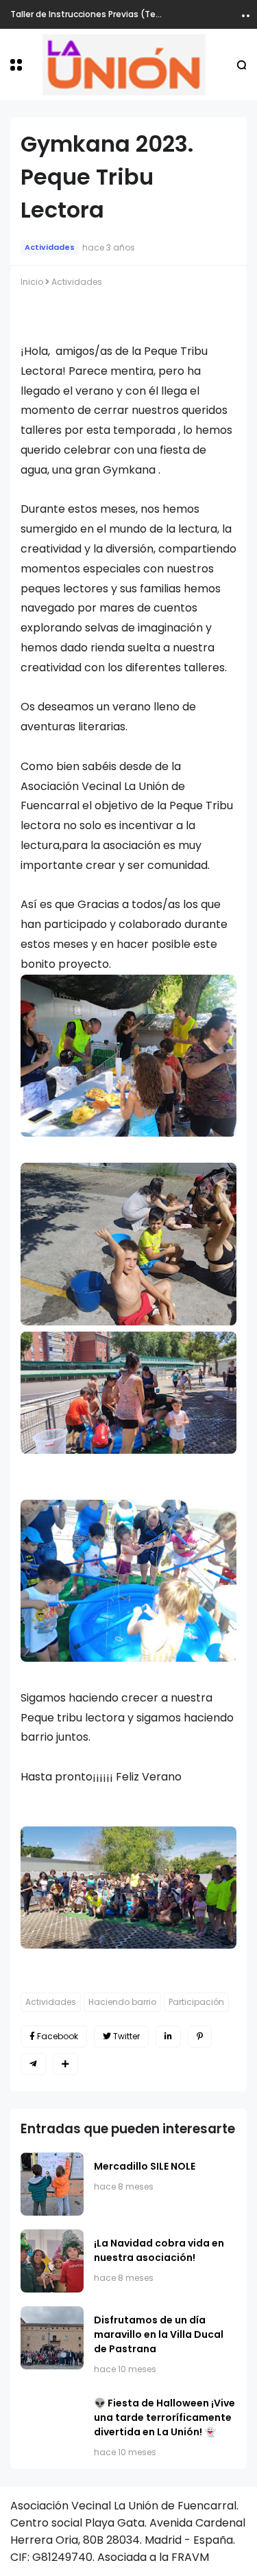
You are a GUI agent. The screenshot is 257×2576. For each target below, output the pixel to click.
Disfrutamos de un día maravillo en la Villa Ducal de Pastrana (159, 2334)
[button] (16, 65)
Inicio (32, 282)
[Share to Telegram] (33, 2064)
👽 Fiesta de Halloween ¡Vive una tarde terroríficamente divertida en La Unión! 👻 (164, 2417)
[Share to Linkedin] (168, 2037)
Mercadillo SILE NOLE (145, 2166)
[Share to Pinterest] (200, 2037)
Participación (196, 2002)
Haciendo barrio (122, 2002)
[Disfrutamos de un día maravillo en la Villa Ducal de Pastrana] (52, 2338)
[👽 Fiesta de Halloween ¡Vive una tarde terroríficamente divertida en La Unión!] (52, 2421)
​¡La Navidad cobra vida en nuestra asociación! (159, 2250)
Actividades (50, 247)
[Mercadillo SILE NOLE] (52, 2184)
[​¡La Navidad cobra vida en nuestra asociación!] (52, 2261)
